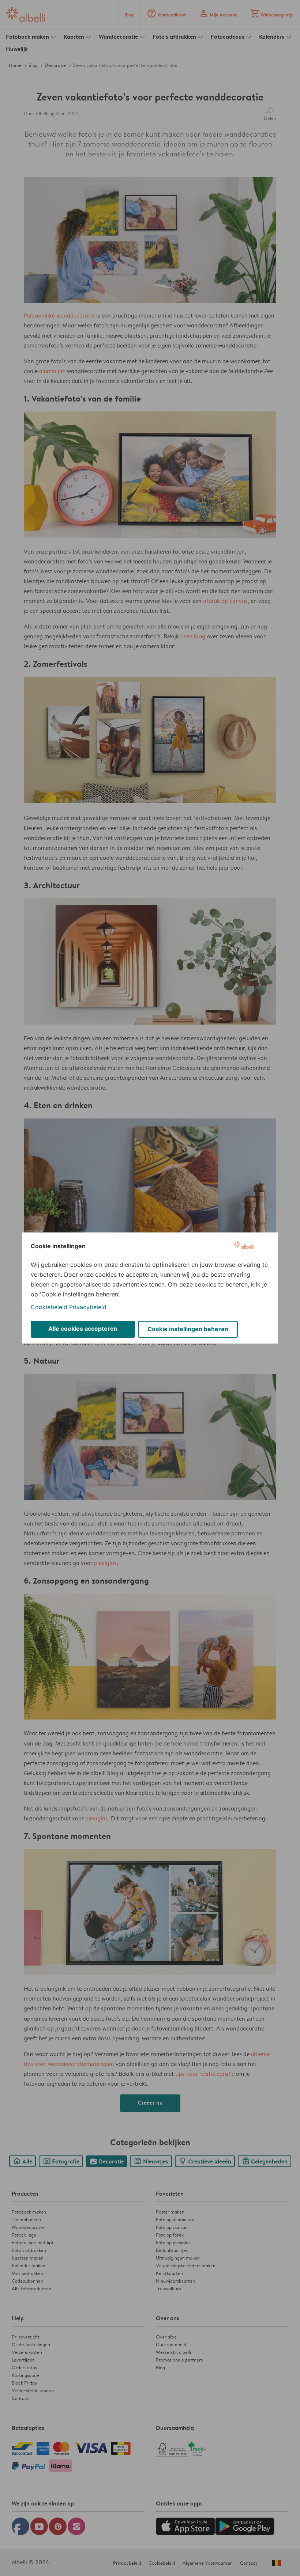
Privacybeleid (88, 1307)
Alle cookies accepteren (83, 1329)
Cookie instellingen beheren (188, 1329)
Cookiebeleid (49, 1307)
